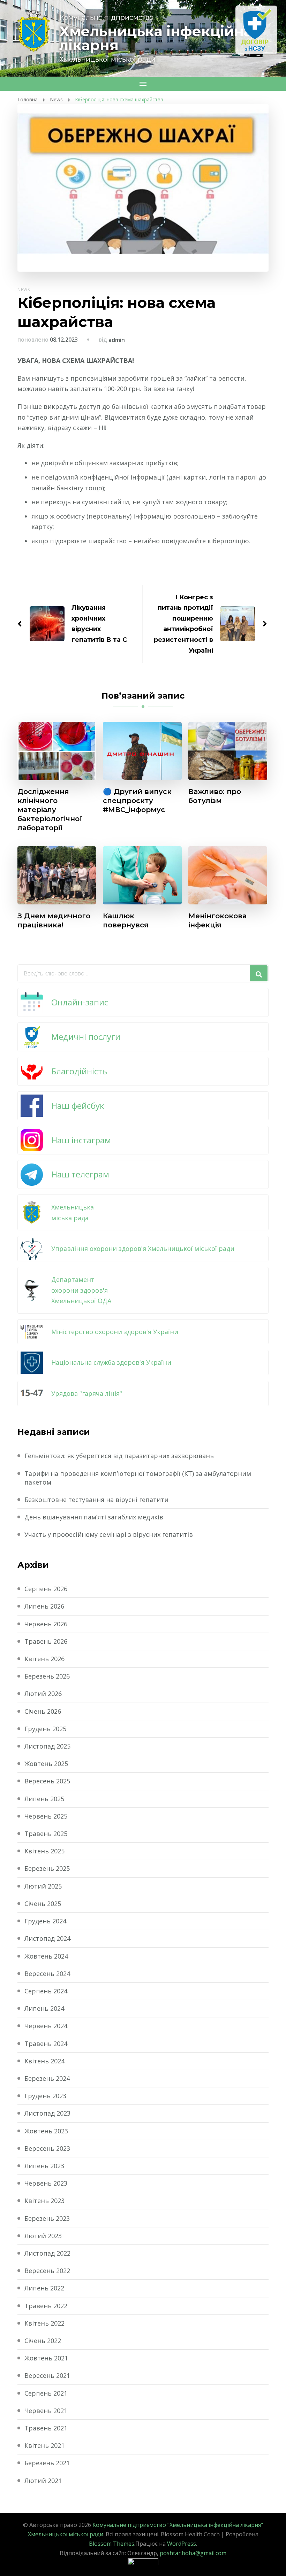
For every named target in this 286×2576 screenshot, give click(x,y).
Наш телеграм (80, 1174)
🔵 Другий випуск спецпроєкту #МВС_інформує (137, 801)
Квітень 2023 (44, 2201)
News (24, 290)
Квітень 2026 (44, 1659)
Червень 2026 (46, 1624)
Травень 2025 (46, 1834)
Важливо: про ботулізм (215, 796)
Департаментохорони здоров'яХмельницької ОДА (81, 1290)
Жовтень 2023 (46, 2131)
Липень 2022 (44, 2288)
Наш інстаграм (81, 1140)
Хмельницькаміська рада (73, 1212)
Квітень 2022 (44, 2323)
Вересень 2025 (47, 1781)
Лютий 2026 (43, 1694)
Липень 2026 (44, 1606)
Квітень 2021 (44, 2445)
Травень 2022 (46, 2306)
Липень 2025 (44, 1799)
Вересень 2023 (47, 2148)
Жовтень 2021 (46, 2358)
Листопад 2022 (47, 2253)
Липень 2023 (44, 2166)
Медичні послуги (86, 1037)
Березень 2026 (47, 1676)
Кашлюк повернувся (126, 920)
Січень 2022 (43, 2341)
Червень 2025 (46, 1816)
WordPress (182, 2544)
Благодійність (79, 1071)
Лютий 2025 (43, 1886)
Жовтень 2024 (46, 1956)
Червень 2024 (46, 2026)
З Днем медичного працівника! (54, 920)
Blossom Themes (112, 2544)
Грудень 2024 (45, 1921)
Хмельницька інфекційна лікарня (156, 38)
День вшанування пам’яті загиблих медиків (94, 1517)
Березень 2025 (47, 1868)
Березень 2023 (47, 2218)
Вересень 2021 (47, 2375)
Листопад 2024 (47, 1938)
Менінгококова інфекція (217, 920)
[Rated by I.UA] (143, 2563)
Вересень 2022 (47, 2271)
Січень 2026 (43, 1711)
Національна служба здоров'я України (111, 1362)
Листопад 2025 (47, 1746)
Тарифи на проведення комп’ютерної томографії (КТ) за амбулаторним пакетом (138, 1478)
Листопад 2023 (47, 2113)
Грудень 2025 (45, 1729)
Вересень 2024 (47, 1974)
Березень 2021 (47, 2463)
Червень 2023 (46, 2183)
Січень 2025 (43, 1904)
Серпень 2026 (46, 1589)
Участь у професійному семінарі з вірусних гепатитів (109, 1534)
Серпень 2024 (46, 1991)
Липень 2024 (44, 2008)
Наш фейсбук (78, 1106)
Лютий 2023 (43, 2236)
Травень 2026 (46, 1641)
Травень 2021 (46, 2428)
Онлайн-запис (80, 1002)
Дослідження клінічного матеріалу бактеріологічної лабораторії (50, 810)
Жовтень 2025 (46, 1764)
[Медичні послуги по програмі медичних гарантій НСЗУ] (256, 30)
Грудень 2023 (45, 2096)
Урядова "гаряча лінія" (87, 1393)
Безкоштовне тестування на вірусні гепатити (96, 1500)
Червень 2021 (46, 2411)
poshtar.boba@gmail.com (193, 2553)
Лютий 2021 (43, 2481)
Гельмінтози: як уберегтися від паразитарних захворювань (119, 1456)
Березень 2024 (47, 2078)
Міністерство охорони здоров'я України (115, 1332)
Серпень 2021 (46, 2393)
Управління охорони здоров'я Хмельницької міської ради (143, 1248)
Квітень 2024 (44, 2061)
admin (117, 340)
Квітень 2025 (44, 1851)
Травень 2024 (46, 2044)
